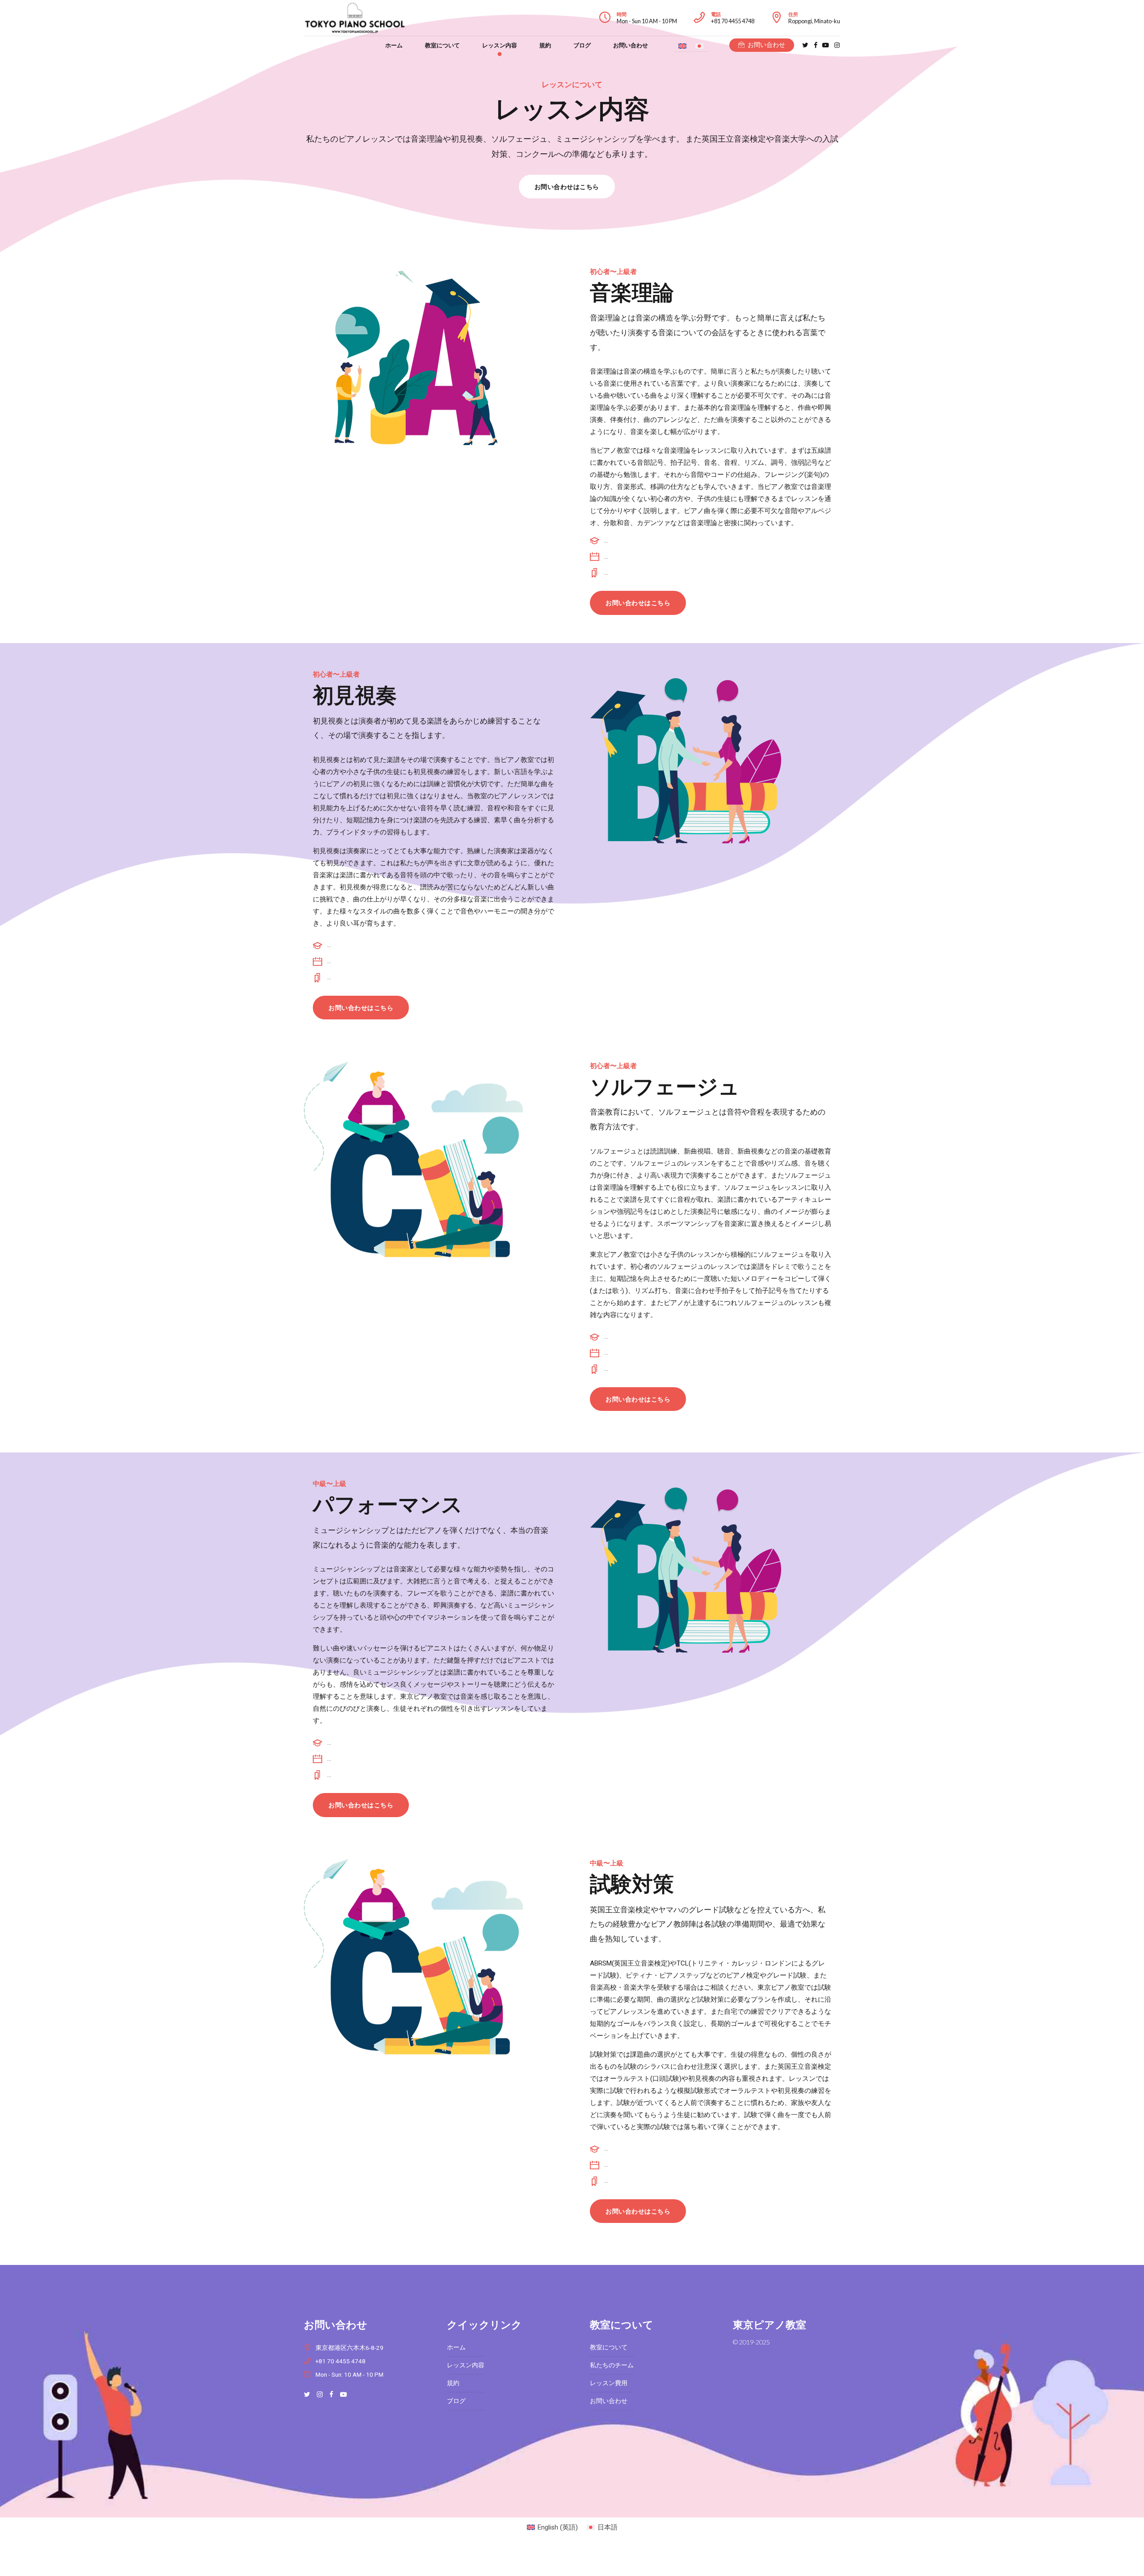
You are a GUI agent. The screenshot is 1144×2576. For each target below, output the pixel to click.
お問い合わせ (631, 45)
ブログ (582, 45)
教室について (442, 45)
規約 (545, 45)
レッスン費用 (609, 2383)
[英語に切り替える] (682, 46)
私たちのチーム (612, 2365)
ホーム (394, 45)
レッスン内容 (500, 45)
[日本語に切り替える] (699, 46)
